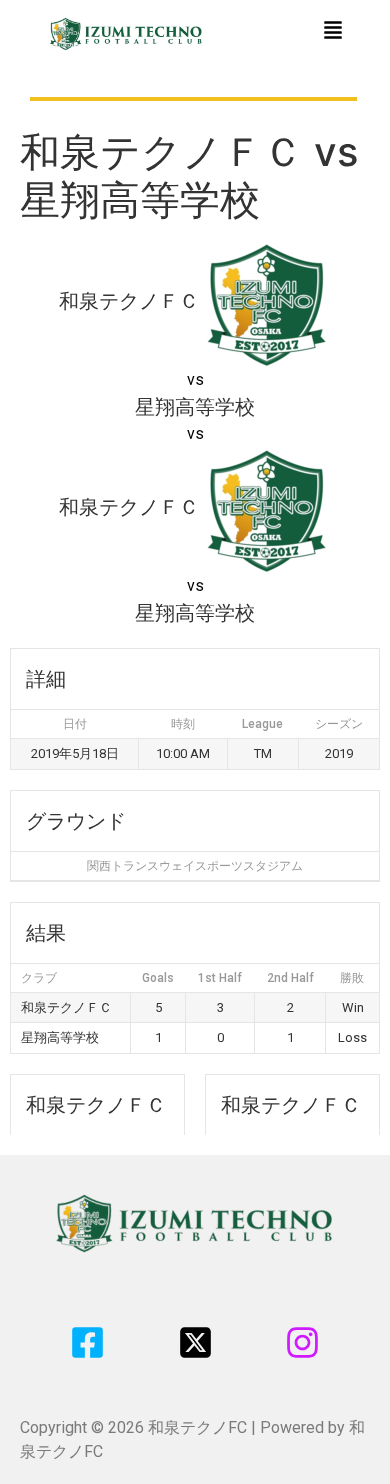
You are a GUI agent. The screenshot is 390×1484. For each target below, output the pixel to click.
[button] (333, 31)
